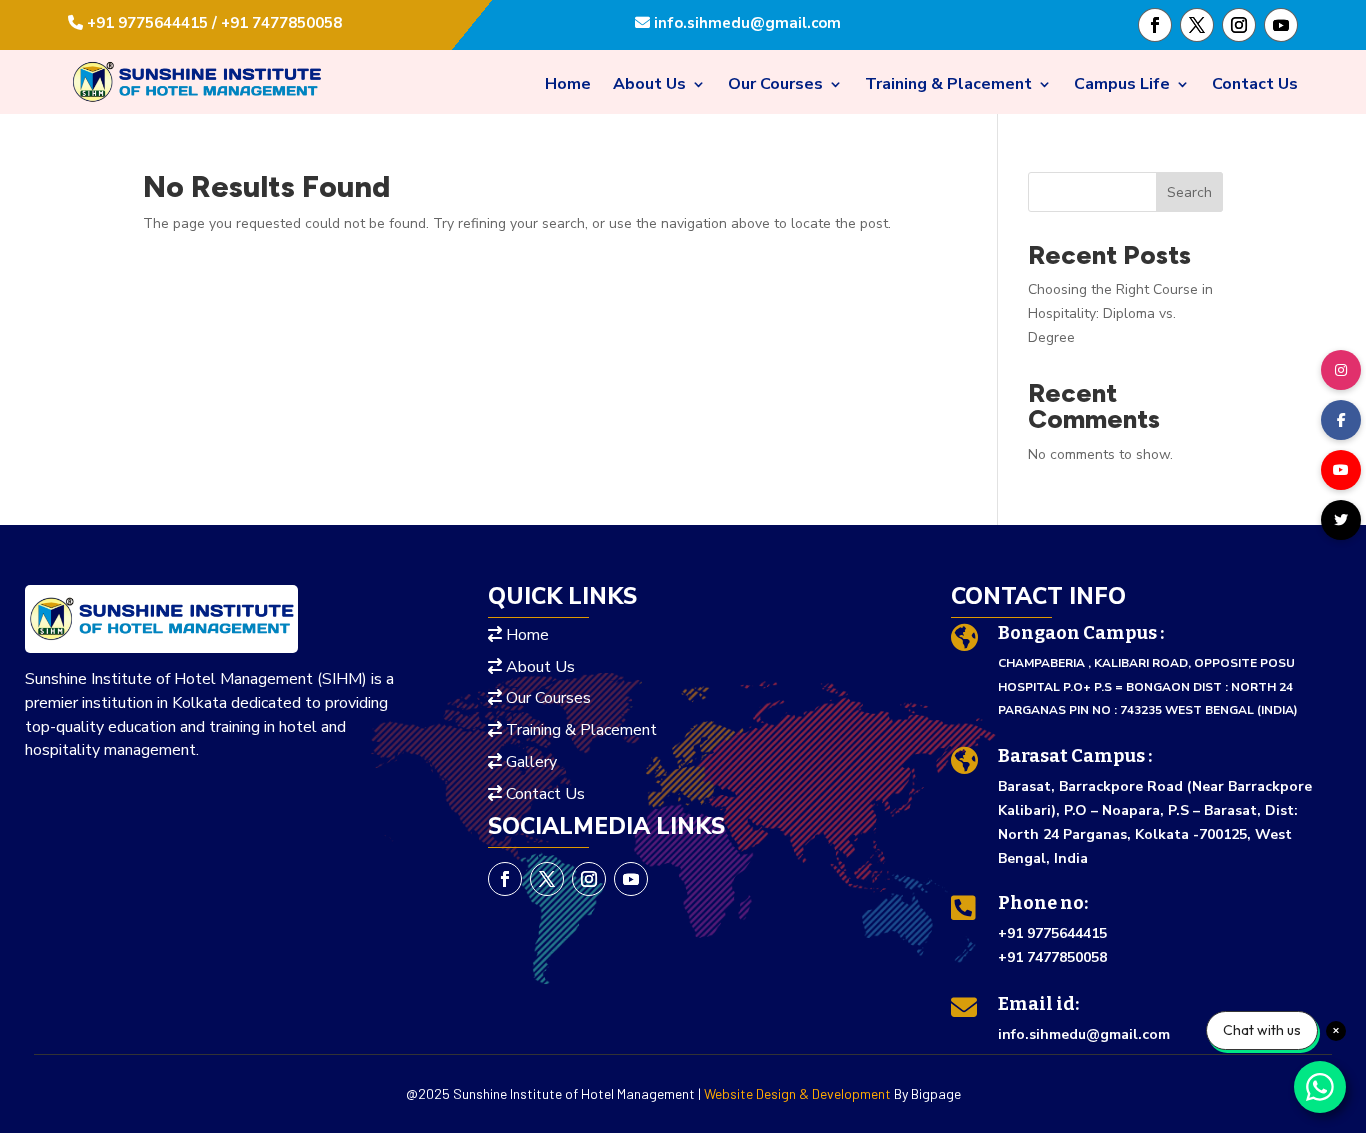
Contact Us (1255, 86)
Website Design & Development (797, 1093)
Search (1189, 192)
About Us (649, 86)
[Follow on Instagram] (1239, 25)
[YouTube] (1341, 470)
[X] (1341, 520)
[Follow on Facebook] (1155, 25)
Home (568, 86)
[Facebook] (1341, 420)
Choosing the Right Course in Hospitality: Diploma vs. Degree (1120, 313)
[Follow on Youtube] (1281, 25)
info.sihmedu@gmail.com (745, 23)
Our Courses (775, 86)
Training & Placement (948, 86)
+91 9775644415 (1052, 933)
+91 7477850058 (1052, 957)
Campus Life (1122, 86)
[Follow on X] (1197, 25)
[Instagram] (1341, 370)
